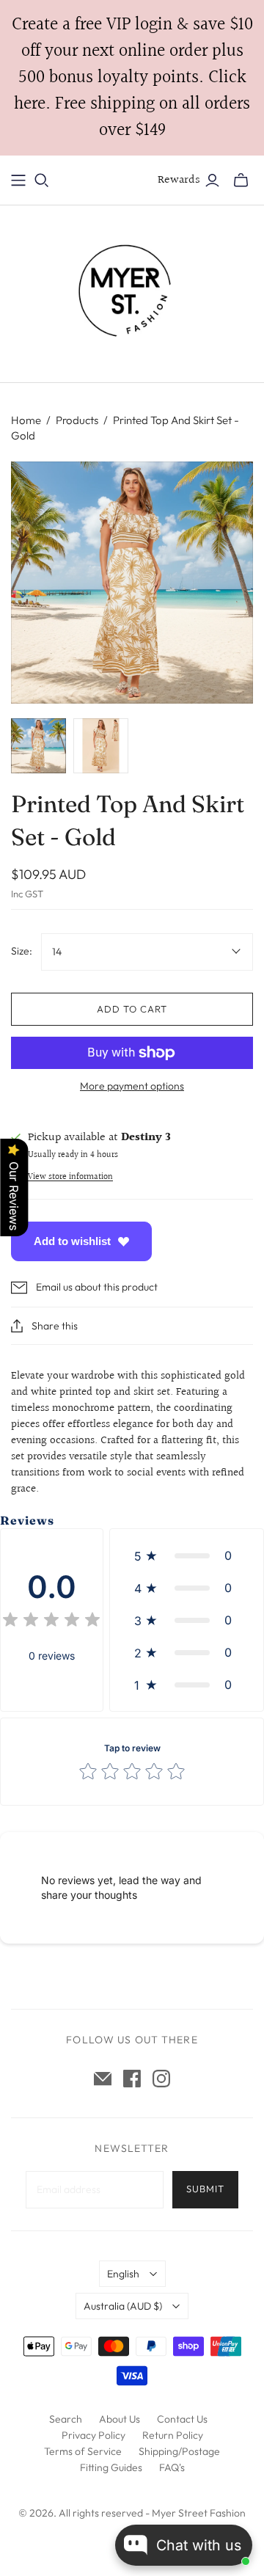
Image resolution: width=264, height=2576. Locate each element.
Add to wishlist (72, 1241)
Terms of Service (83, 2451)
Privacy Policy (93, 2435)
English (123, 2274)
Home (26, 420)
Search (66, 2419)
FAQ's (172, 2467)
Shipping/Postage (179, 2451)
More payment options (132, 1086)
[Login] (212, 180)
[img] (51, 1622)
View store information (70, 1177)
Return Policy (173, 2435)
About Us (120, 2419)
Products (77, 420)
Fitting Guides (111, 2467)
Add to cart (132, 1009)
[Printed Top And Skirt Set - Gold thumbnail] (38, 746)
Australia (123, 2306)
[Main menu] (18, 180)
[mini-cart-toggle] (241, 180)
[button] (187, 1555)
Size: (22, 951)
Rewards (179, 180)
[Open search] (42, 180)
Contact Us (182, 2419)
